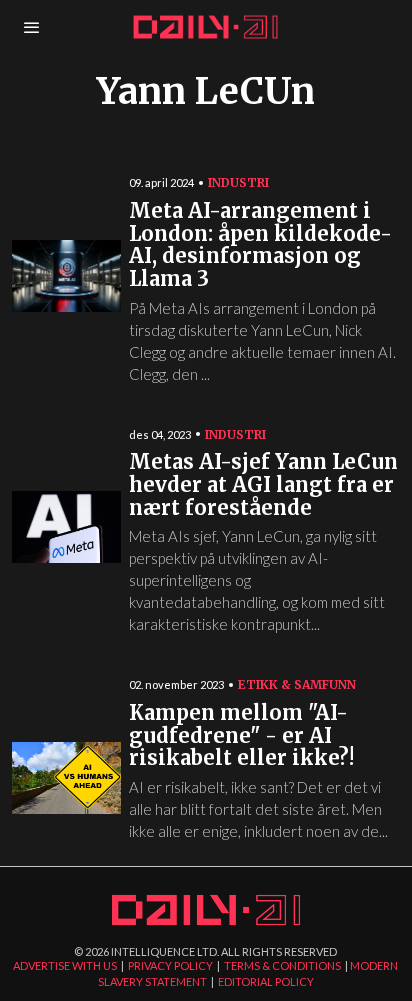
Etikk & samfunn (297, 684)
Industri (238, 182)
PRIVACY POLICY (170, 965)
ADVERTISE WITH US (65, 965)
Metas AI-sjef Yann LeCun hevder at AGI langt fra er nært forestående (263, 485)
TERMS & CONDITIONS (282, 965)
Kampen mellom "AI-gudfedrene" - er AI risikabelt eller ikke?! (241, 736)
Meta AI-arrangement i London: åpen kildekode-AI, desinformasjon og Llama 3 (260, 245)
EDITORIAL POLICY (266, 981)
